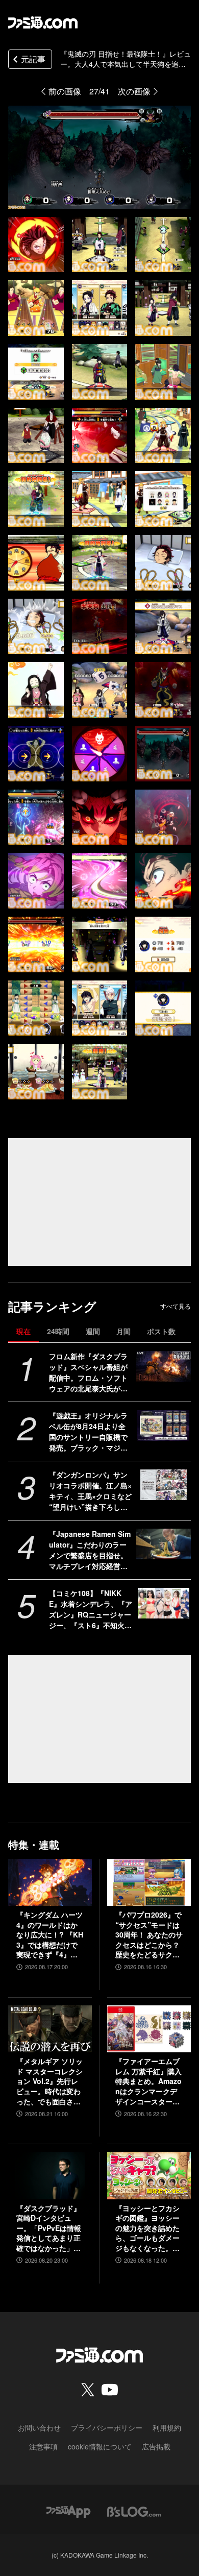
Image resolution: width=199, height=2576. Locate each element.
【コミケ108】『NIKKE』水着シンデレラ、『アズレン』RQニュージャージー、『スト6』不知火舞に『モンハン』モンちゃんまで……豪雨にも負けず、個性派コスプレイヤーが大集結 (91, 1609)
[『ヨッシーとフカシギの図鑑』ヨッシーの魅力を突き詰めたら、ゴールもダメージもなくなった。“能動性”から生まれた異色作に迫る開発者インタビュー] (149, 2175)
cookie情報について (100, 2446)
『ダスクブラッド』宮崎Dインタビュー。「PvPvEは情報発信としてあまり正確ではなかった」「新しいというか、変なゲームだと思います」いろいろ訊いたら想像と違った (49, 2228)
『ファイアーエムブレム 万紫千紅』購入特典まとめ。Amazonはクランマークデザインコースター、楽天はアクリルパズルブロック (148, 2081)
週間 (93, 1331)
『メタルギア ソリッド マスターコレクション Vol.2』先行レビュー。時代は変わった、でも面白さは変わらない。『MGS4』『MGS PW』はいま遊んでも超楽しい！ (49, 2081)
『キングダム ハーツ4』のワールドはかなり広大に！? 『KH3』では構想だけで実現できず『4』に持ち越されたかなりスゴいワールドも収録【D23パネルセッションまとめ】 (50, 1935)
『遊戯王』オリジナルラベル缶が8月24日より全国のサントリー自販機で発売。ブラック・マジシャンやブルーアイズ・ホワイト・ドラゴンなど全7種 (90, 1432)
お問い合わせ (39, 2427)
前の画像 (65, 91)
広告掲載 (156, 2446)
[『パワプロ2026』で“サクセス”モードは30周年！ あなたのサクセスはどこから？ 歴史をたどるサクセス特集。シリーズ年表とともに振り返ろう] (149, 1882)
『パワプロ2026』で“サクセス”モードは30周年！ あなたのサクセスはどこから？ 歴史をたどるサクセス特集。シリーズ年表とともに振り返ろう (149, 1935)
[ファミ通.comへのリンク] (43, 22)
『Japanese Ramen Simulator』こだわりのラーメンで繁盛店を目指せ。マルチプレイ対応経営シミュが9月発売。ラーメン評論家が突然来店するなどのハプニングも (90, 1550)
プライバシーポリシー (107, 2427)
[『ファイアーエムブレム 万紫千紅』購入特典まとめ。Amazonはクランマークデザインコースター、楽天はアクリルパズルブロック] (149, 2029)
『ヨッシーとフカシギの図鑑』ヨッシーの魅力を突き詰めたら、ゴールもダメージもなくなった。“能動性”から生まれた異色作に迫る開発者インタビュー (147, 2228)
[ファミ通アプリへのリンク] (68, 2511)
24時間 (58, 1331)
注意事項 (43, 2446)
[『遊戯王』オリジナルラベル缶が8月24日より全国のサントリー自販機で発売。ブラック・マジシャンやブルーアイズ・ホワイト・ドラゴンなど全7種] (164, 1426)
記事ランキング (52, 1306)
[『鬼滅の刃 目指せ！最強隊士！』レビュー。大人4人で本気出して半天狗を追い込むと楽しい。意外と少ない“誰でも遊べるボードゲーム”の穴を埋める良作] (36, 245)
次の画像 (134, 91)
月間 (123, 1331)
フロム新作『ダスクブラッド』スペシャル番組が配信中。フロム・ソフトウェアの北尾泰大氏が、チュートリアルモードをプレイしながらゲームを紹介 (88, 1372)
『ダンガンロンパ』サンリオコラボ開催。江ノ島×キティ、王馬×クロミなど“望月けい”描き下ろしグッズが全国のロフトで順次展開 (90, 1491)
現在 (23, 1331)
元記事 (33, 59)
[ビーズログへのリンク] (134, 2511)
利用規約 (167, 2427)
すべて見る (176, 1306)
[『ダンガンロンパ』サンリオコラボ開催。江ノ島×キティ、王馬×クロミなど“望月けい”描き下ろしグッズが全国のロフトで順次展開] (164, 1485)
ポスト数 (161, 1331)
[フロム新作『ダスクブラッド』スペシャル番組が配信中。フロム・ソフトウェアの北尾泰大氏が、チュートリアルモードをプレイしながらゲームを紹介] (164, 1366)
